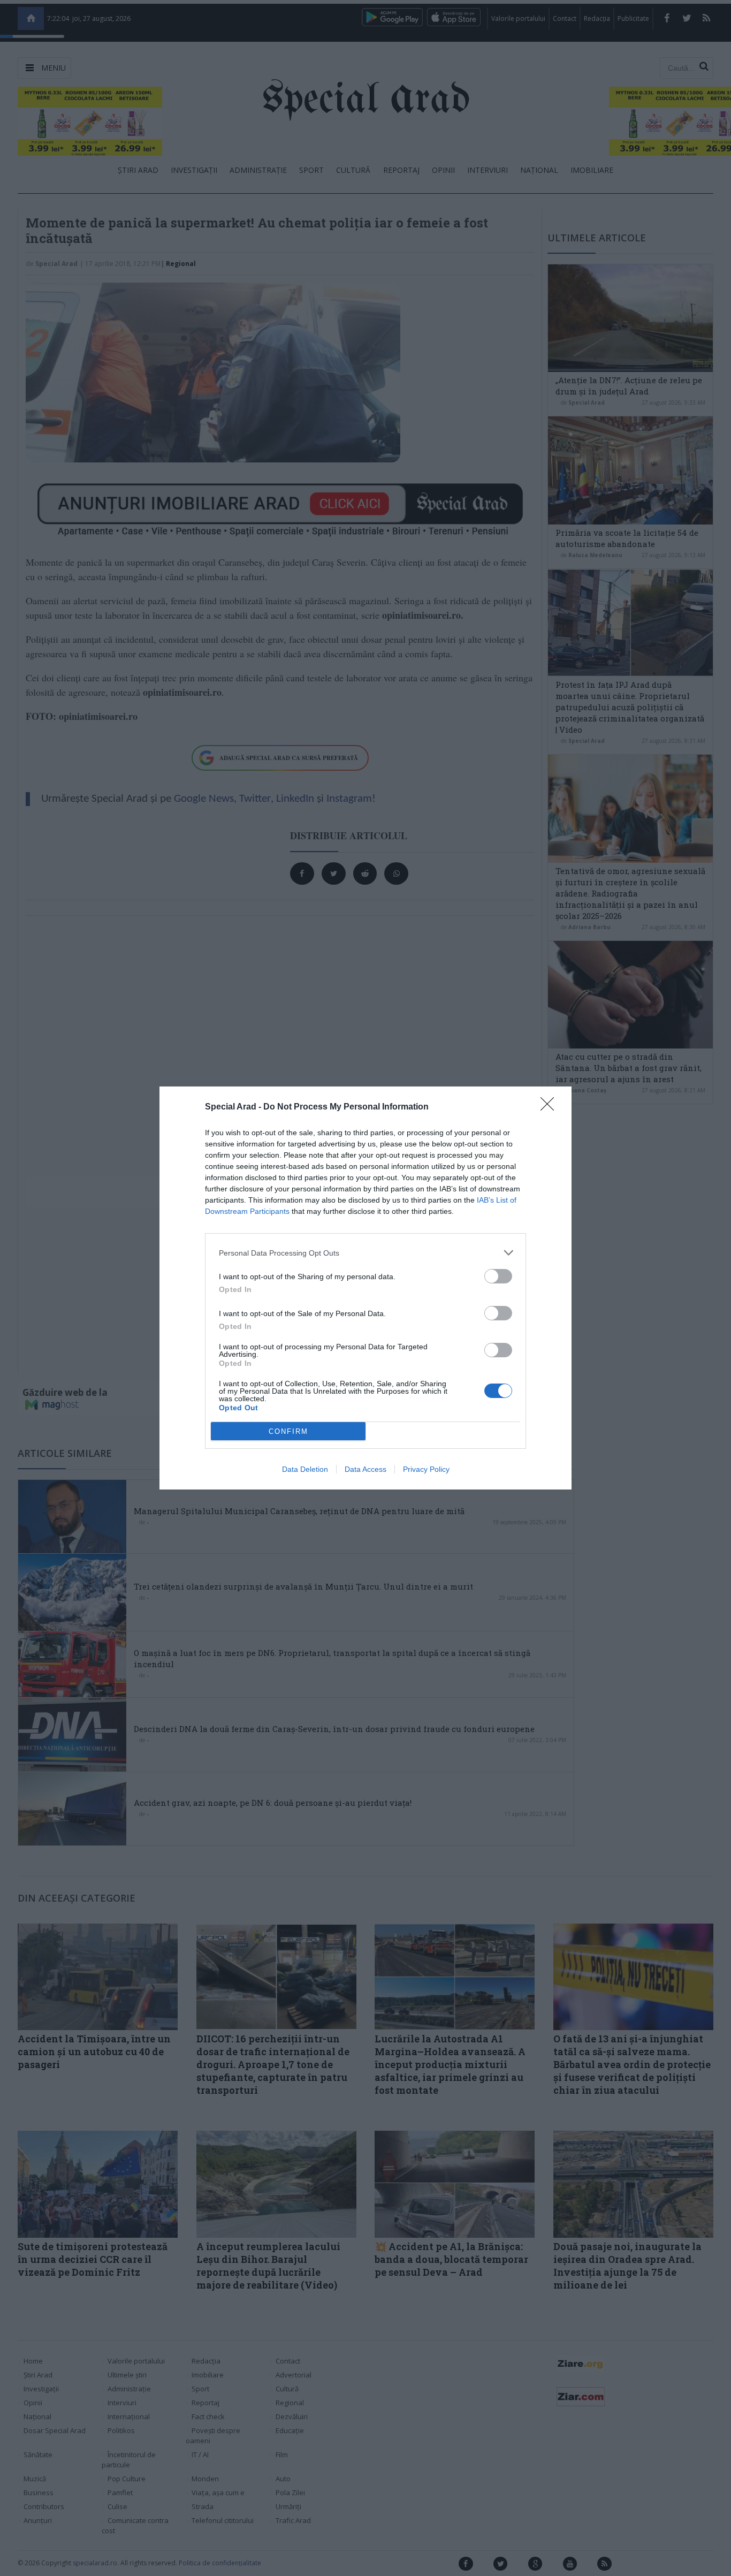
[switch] (498, 1276)
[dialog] (365, 1288)
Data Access (365, 1469)
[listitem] (365, 1253)
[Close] (551, 1107)
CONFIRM (288, 1431)
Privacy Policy (426, 1469)
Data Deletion (305, 1469)
